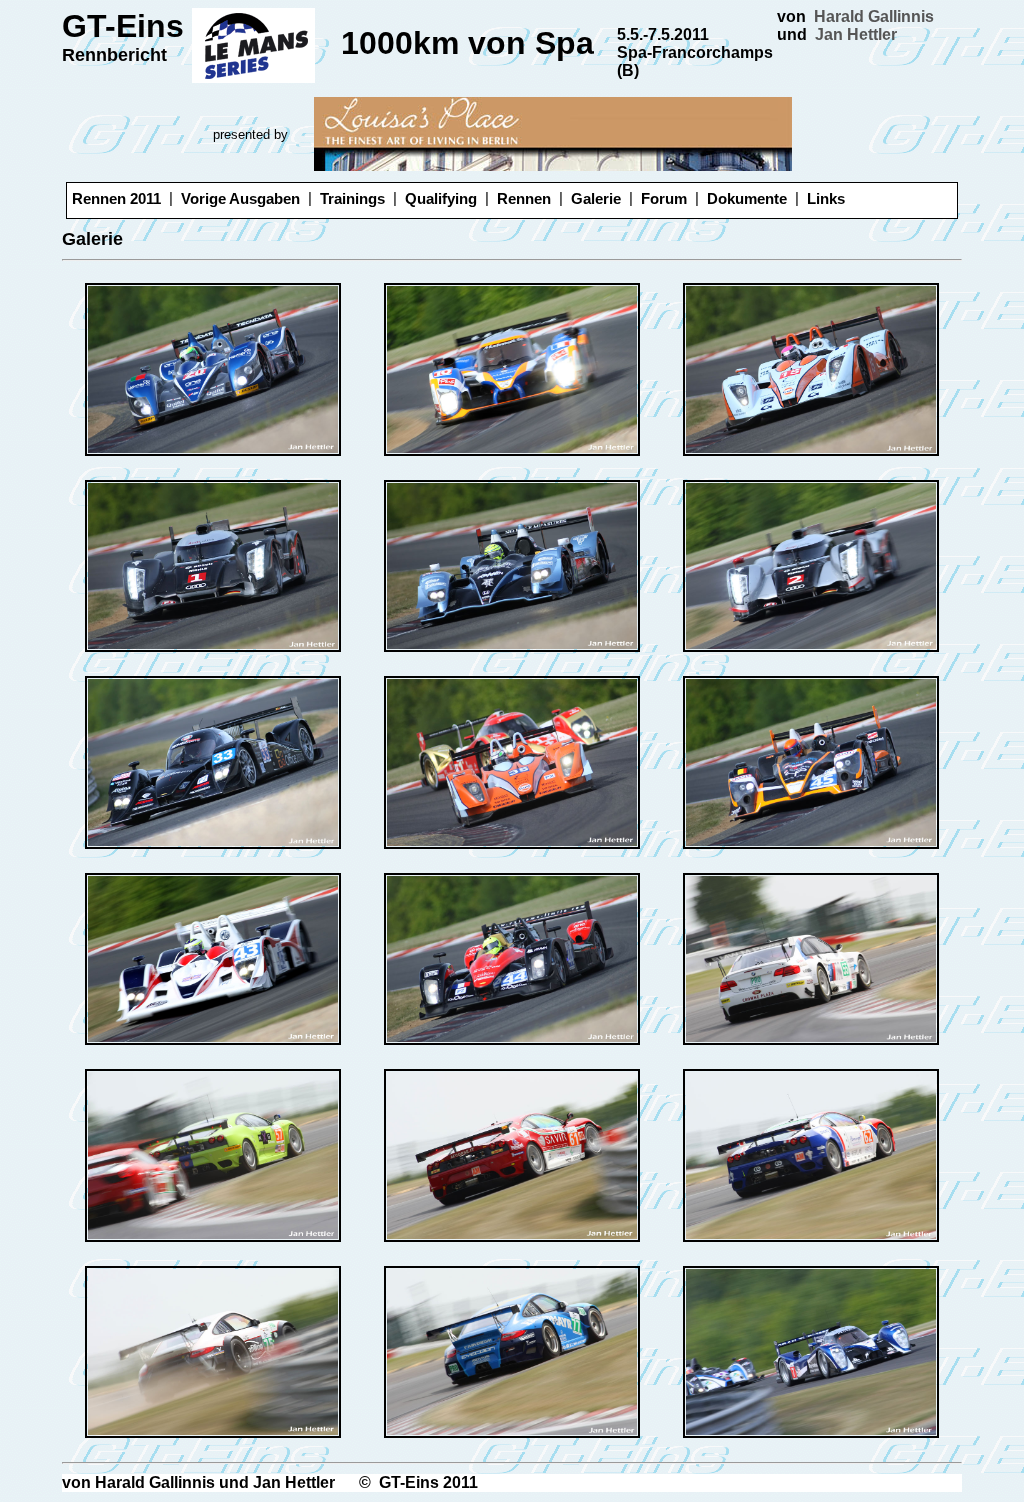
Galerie (596, 198)
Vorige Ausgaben (240, 198)
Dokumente (747, 198)
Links (826, 198)
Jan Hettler (856, 34)
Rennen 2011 (116, 198)
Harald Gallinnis (874, 16)
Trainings (352, 198)
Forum (664, 198)
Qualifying (441, 198)
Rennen (524, 198)
